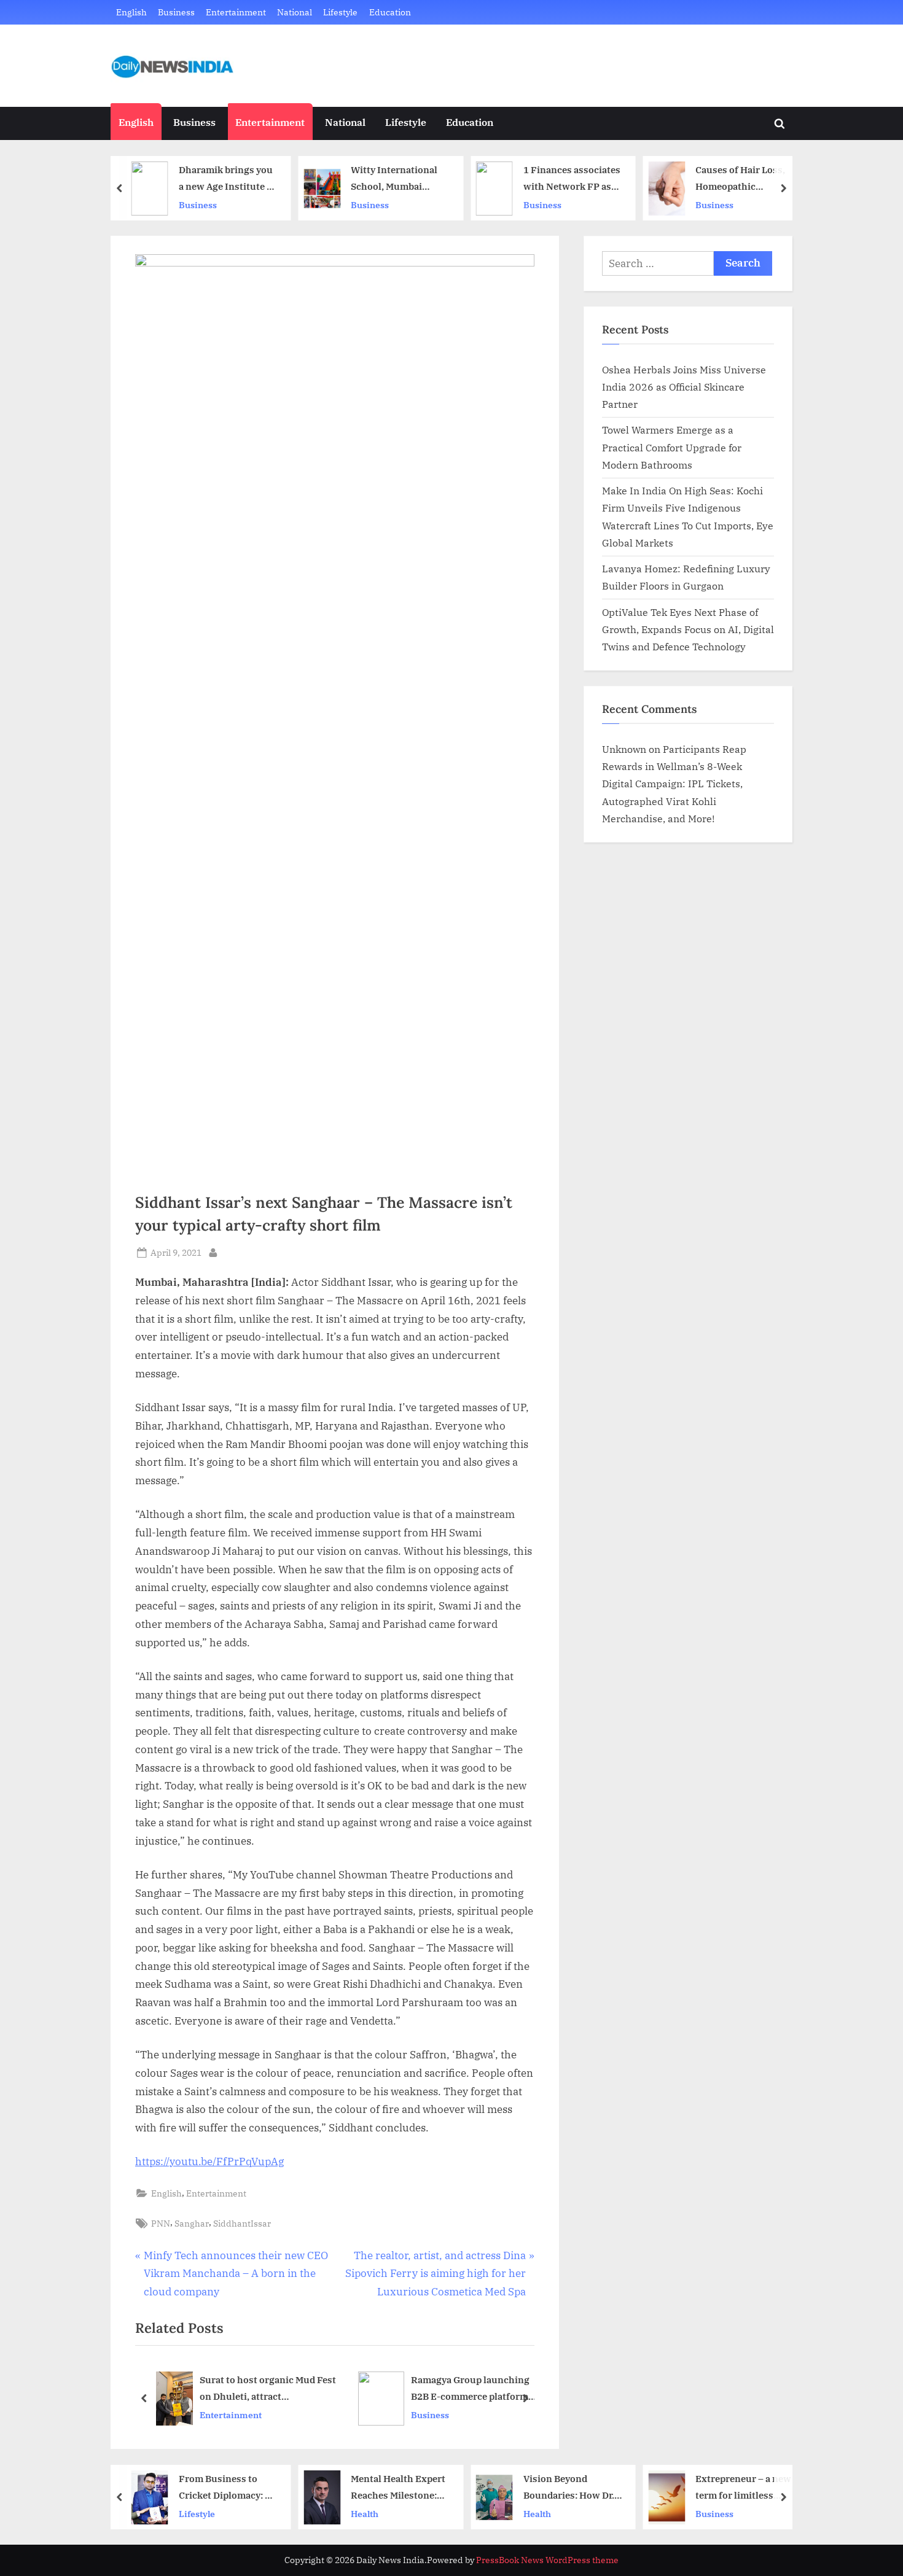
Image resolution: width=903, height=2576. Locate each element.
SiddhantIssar (242, 2223)
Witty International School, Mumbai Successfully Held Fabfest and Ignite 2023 (394, 179)
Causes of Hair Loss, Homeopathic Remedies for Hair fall (744, 179)
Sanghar (192, 2223)
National (295, 12)
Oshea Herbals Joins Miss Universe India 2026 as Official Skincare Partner (684, 387)
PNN (161, 2223)
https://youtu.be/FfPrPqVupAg (209, 2162)
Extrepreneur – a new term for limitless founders (743, 2488)
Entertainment (236, 12)
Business (176, 12)
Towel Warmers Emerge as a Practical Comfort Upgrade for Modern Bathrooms (672, 447)
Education (390, 12)
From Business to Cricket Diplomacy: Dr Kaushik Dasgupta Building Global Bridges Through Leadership (227, 2488)
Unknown (624, 749)
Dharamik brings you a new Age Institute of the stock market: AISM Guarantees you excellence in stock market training (227, 179)
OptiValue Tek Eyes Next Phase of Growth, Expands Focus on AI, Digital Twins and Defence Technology (688, 629)
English (131, 12)
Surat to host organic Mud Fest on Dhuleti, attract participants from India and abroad (268, 2390)
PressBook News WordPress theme (547, 2560)
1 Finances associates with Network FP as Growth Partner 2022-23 (573, 179)
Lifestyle (340, 12)
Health (365, 2514)
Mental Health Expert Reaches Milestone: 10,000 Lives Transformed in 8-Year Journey (398, 2488)
